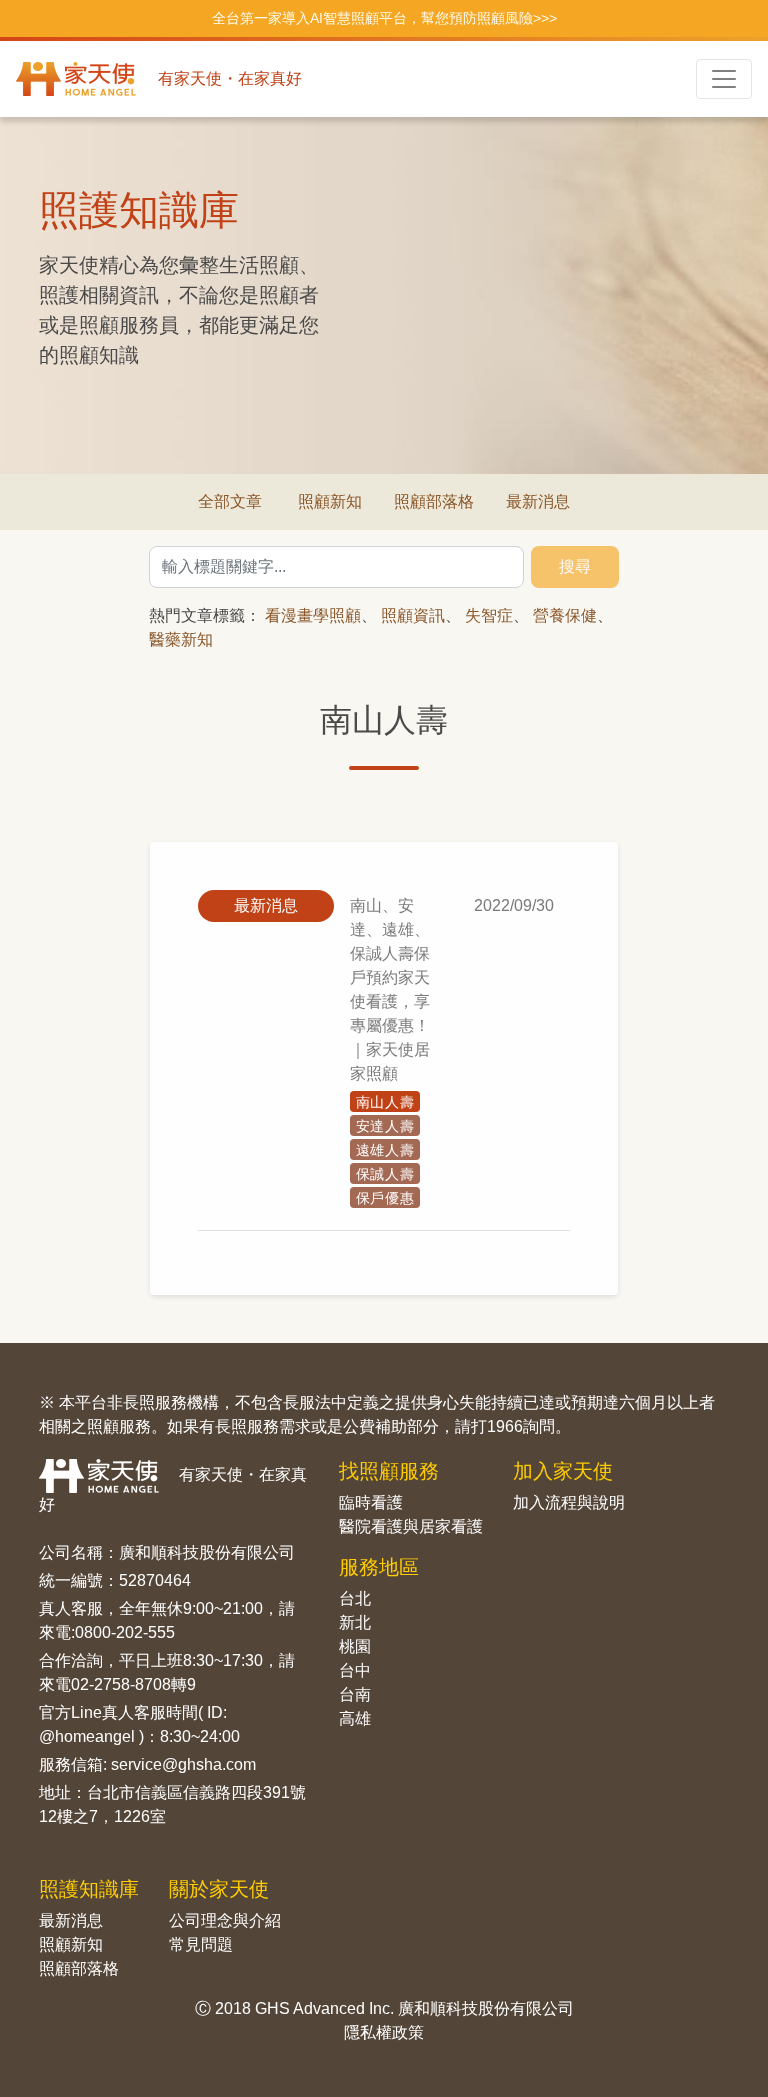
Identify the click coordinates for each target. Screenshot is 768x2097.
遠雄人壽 (385, 1150)
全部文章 (230, 501)
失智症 (489, 615)
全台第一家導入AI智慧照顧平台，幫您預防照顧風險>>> (384, 18)
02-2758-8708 (121, 1684)
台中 (355, 1670)
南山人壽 (385, 1102)
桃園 (355, 1646)
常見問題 (201, 1944)
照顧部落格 (434, 501)
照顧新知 (330, 501)
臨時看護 (371, 1502)
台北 (355, 1598)
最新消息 (538, 501)
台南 (355, 1694)
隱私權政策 (384, 2032)
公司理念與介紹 (225, 1920)
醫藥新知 (181, 639)
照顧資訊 (413, 615)
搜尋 (575, 566)
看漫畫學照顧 (313, 615)
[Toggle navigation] (724, 79)
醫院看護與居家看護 (411, 1526)
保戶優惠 (385, 1198)
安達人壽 (385, 1126)
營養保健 (565, 615)
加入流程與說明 (569, 1502)
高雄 (355, 1718)
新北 (355, 1622)
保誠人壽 (385, 1174)
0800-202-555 (125, 1632)
